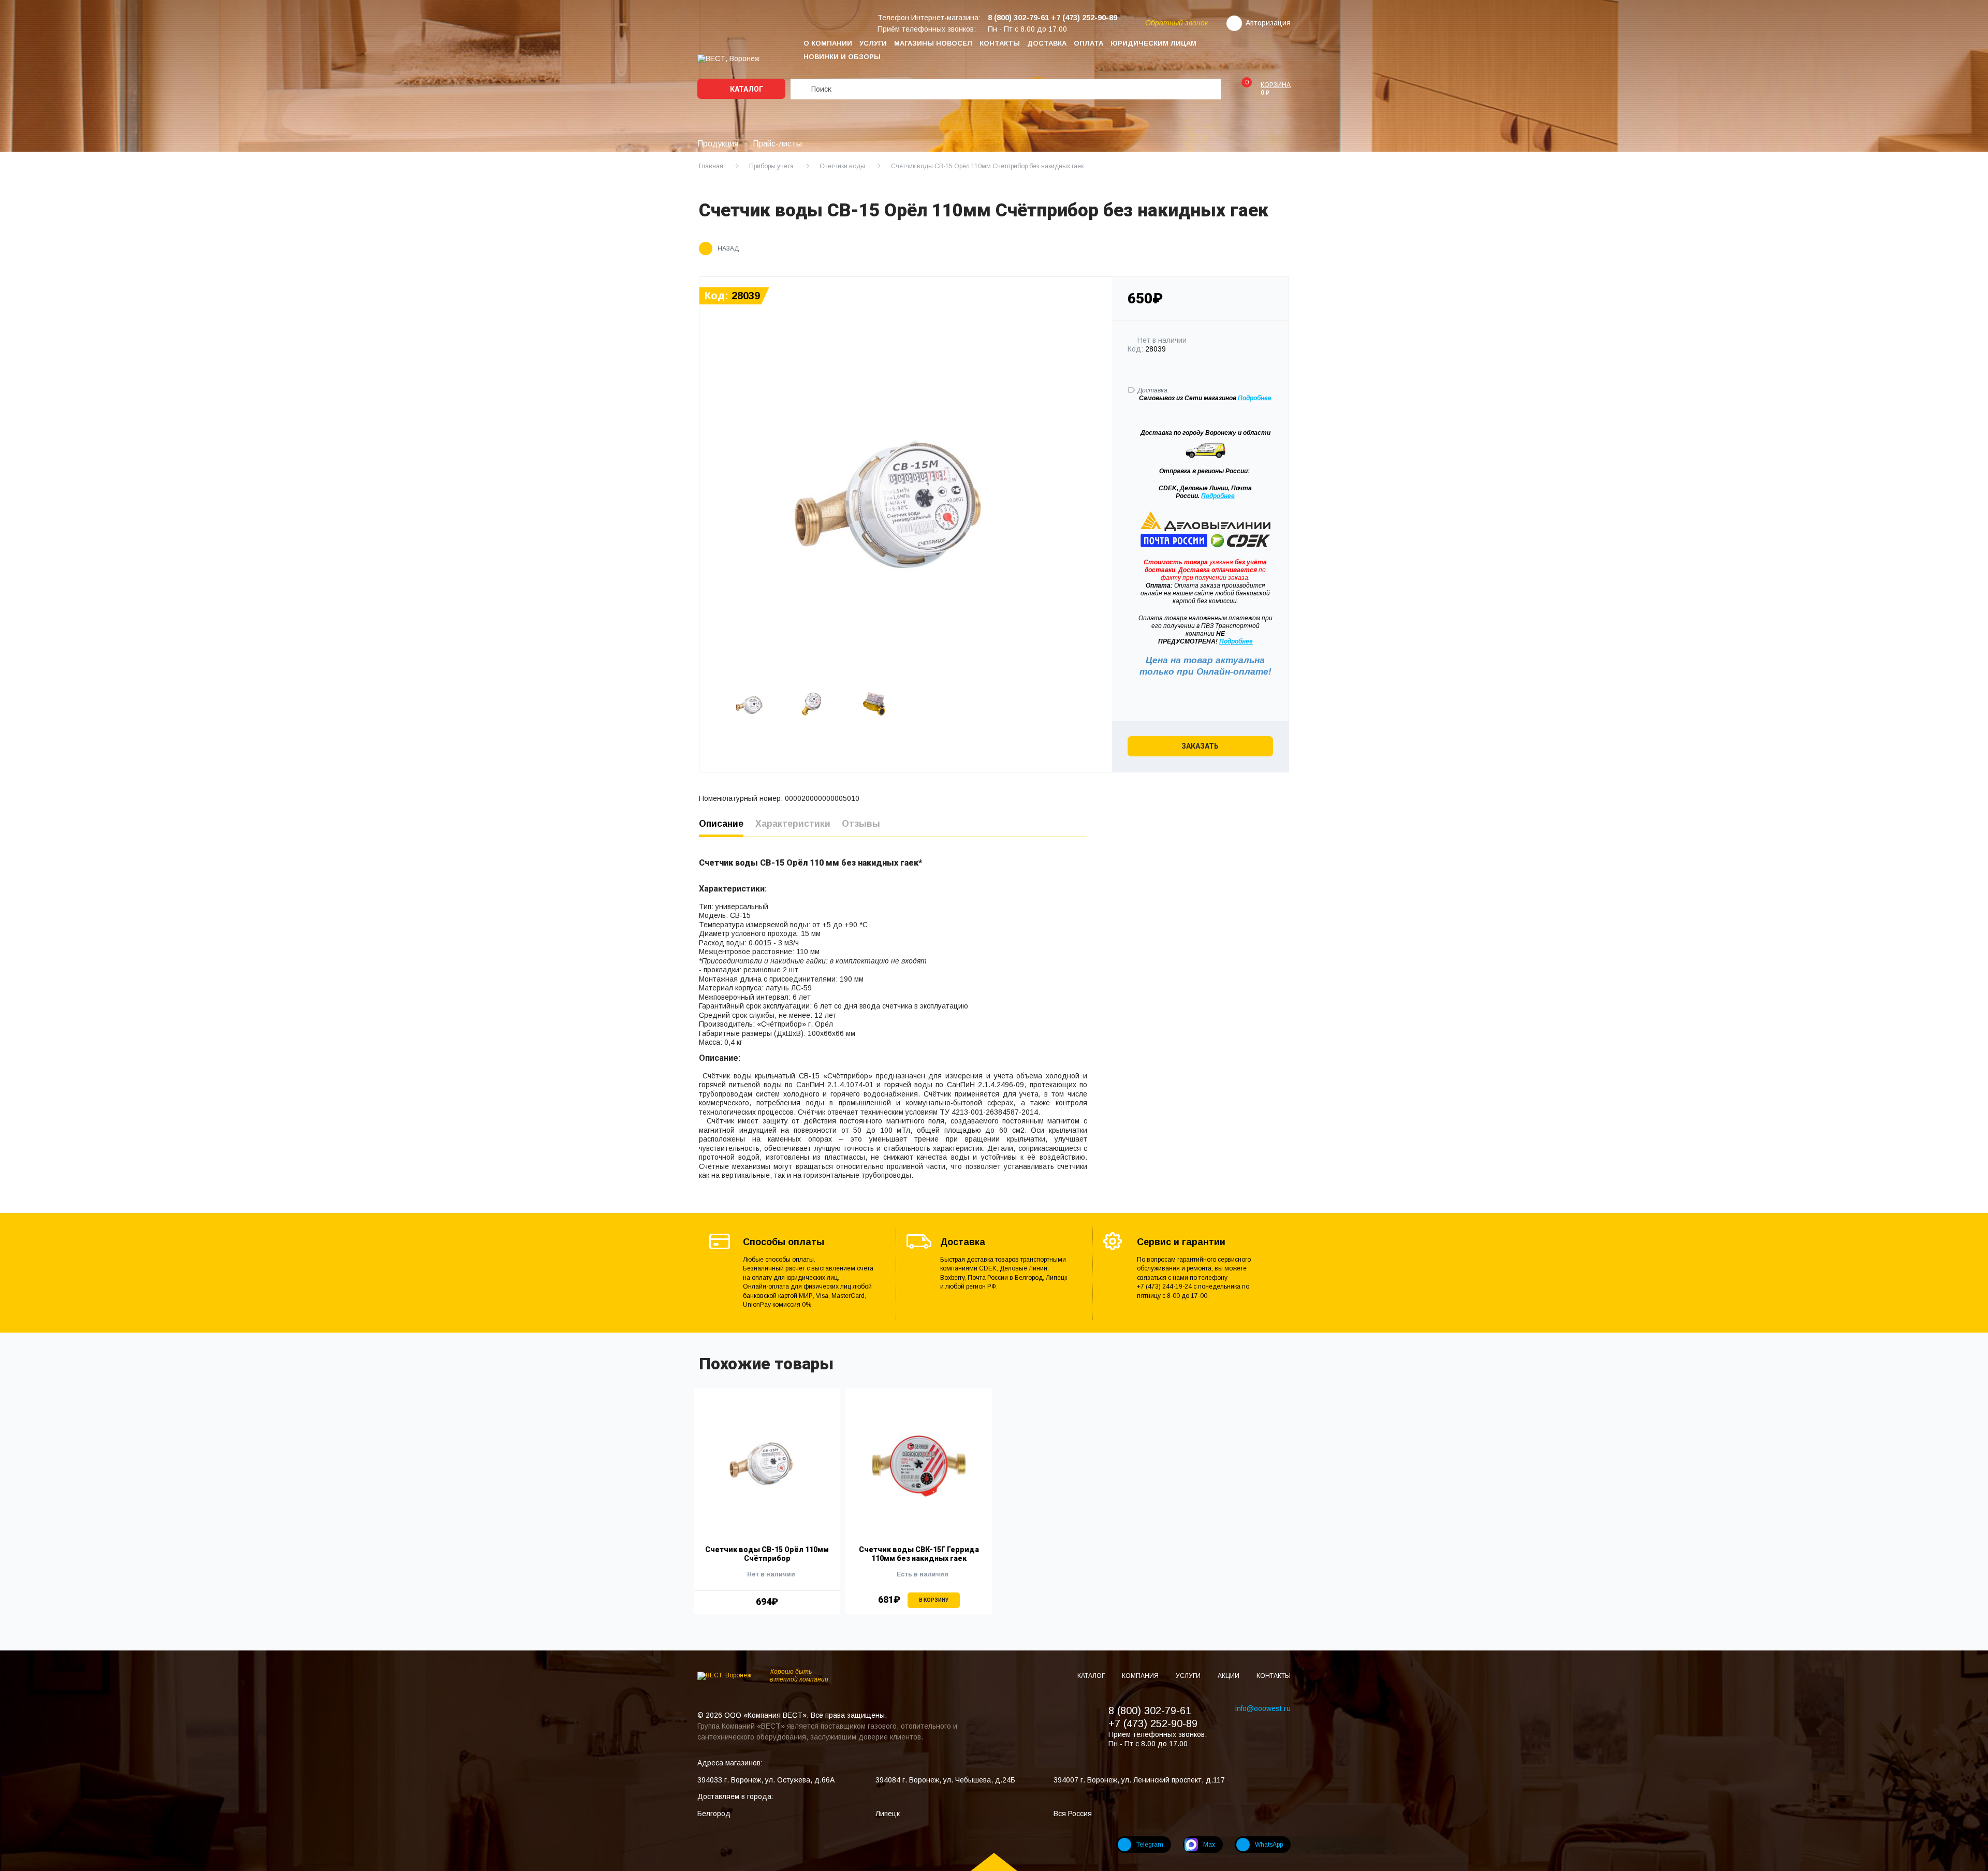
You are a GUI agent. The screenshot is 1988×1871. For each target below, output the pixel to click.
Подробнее (1218, 496)
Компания (1141, 1676)
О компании (828, 43)
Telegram (1150, 1845)
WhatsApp (1269, 1845)
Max (1209, 1845)
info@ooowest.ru (1263, 1708)
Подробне (1253, 398)
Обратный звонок (1177, 23)
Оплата (1088, 43)
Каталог (746, 89)
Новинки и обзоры (842, 57)
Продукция (718, 144)
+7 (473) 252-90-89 (1153, 1723)
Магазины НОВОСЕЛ (933, 43)
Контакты (1000, 43)
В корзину (934, 1600)
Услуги (873, 43)
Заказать (1200, 746)
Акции (1229, 1676)
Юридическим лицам (1153, 43)
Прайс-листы (777, 144)
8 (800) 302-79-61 (1150, 1711)
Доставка (1047, 43)
